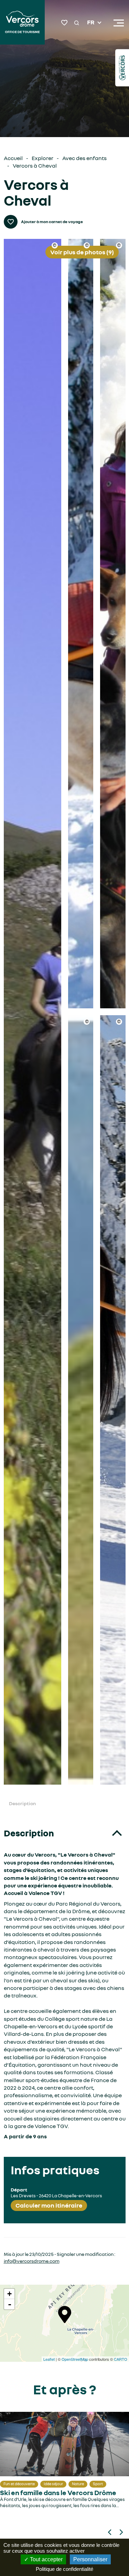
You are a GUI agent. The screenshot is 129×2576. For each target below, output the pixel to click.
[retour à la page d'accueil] (22, 23)
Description (22, 1803)
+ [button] (9, 2294)
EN (91, 31)
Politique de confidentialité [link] (64, 2569)
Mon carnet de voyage (64, 23)
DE (91, 39)
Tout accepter (46, 2559)
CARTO (121, 2359)
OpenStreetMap (75, 2359)
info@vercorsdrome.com (32, 2261)
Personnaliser (90, 2559)
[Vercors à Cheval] (33, 1012)
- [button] (10, 2304)
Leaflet (49, 2359)
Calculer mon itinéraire (49, 2205)
